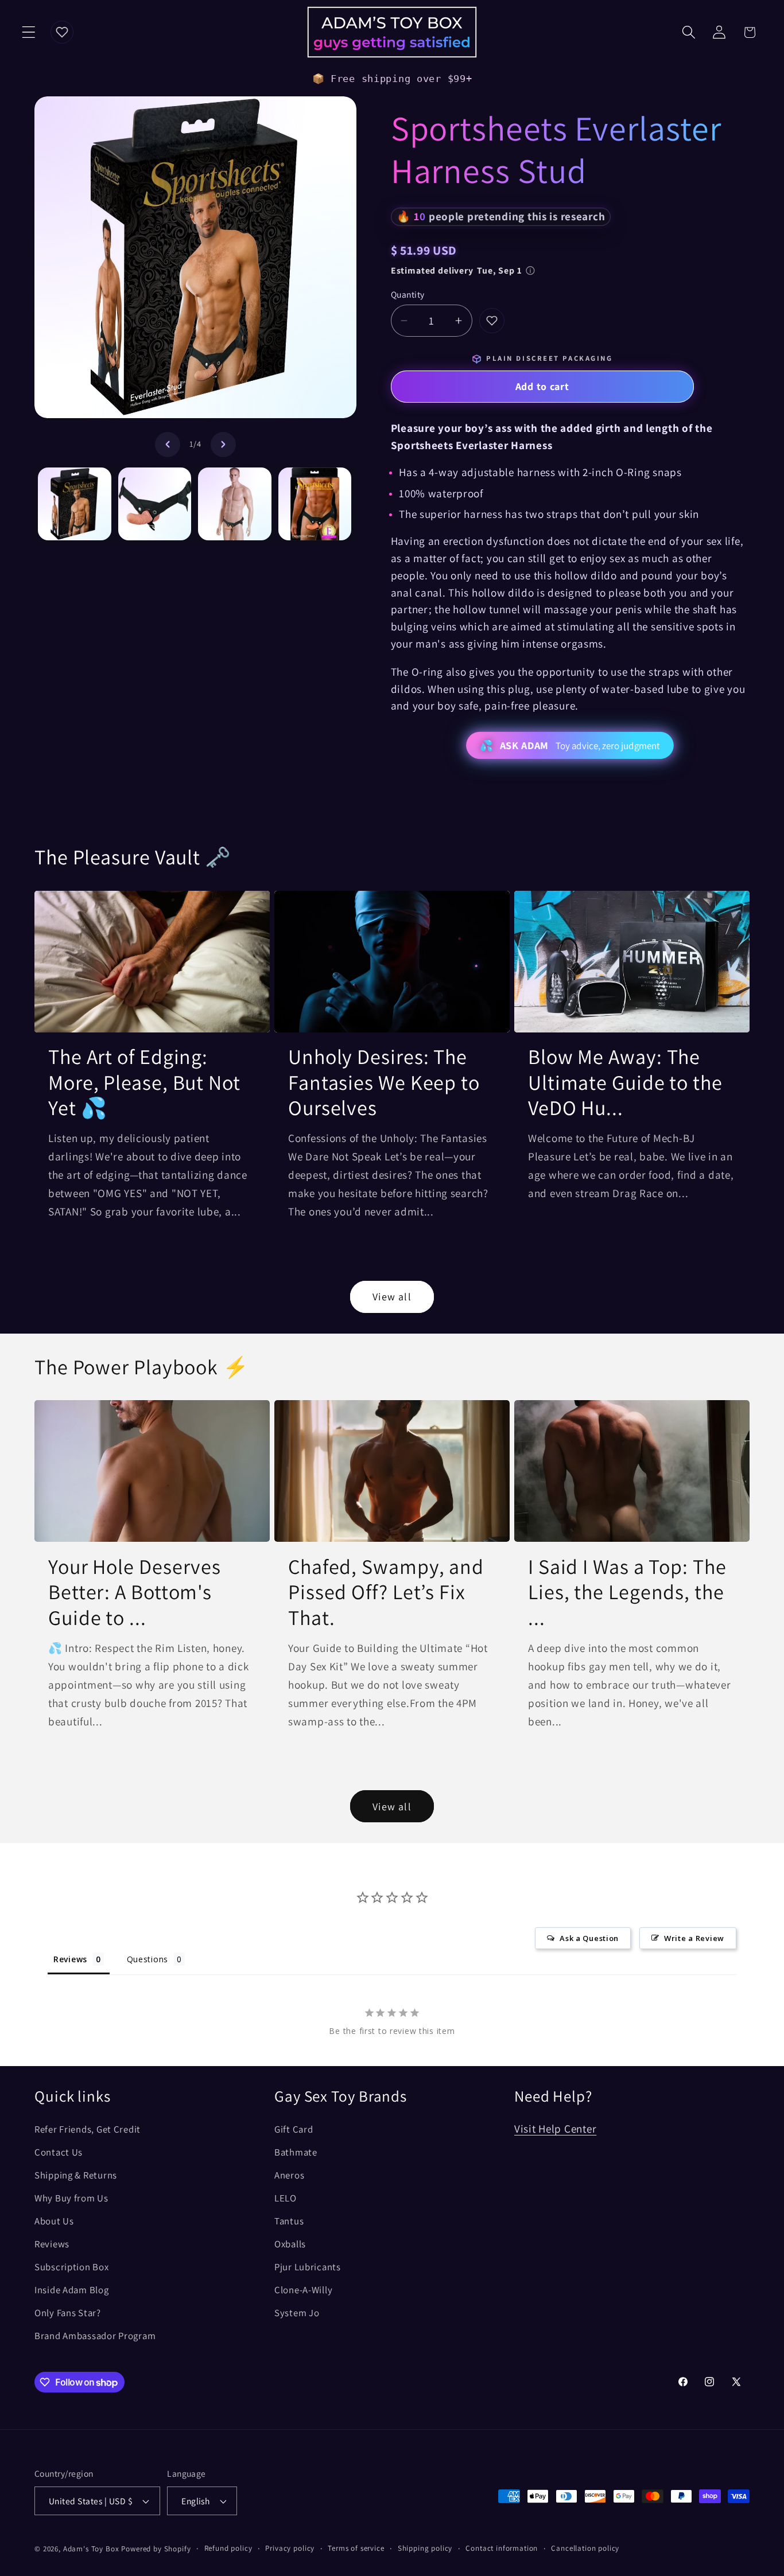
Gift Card (294, 2129)
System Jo (297, 2313)
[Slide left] (168, 445)
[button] (29, 32)
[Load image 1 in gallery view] (75, 504)
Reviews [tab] (70, 1959)
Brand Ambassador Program (95, 2336)
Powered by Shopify (156, 2549)
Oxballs (290, 2244)
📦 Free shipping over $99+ (392, 79)
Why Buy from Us (71, 2198)
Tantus (289, 2221)
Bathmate (296, 2152)
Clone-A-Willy (303, 2290)
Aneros (289, 2175)
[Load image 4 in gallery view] (315, 504)
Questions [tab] (148, 1959)
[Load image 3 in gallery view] (235, 504)
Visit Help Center (555, 2129)
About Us (54, 2221)
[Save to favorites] (492, 321)
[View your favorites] (62, 32)
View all (392, 1297)
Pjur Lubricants (308, 2267)
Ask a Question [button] (589, 1938)
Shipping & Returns (76, 2175)
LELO (286, 2198)
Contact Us (59, 2152)
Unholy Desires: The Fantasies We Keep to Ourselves (384, 1082)
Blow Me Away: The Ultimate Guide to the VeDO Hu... (625, 1082)
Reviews (52, 2244)
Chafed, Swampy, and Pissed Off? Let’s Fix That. (386, 1592)
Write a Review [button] (694, 1938)
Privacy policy (290, 2548)
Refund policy (228, 2548)
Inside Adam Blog (72, 2290)
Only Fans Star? (68, 2313)
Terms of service (356, 2548)
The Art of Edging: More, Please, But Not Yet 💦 (144, 1082)
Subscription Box (72, 2267)
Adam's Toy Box (91, 2549)
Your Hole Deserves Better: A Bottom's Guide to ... (135, 1592)
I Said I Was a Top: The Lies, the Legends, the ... (627, 1592)
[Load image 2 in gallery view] (155, 504)
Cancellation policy (585, 2548)
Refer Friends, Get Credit (88, 2129)
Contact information (502, 2548)
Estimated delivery (457, 270)
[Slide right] (223, 445)
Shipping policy (425, 2548)
